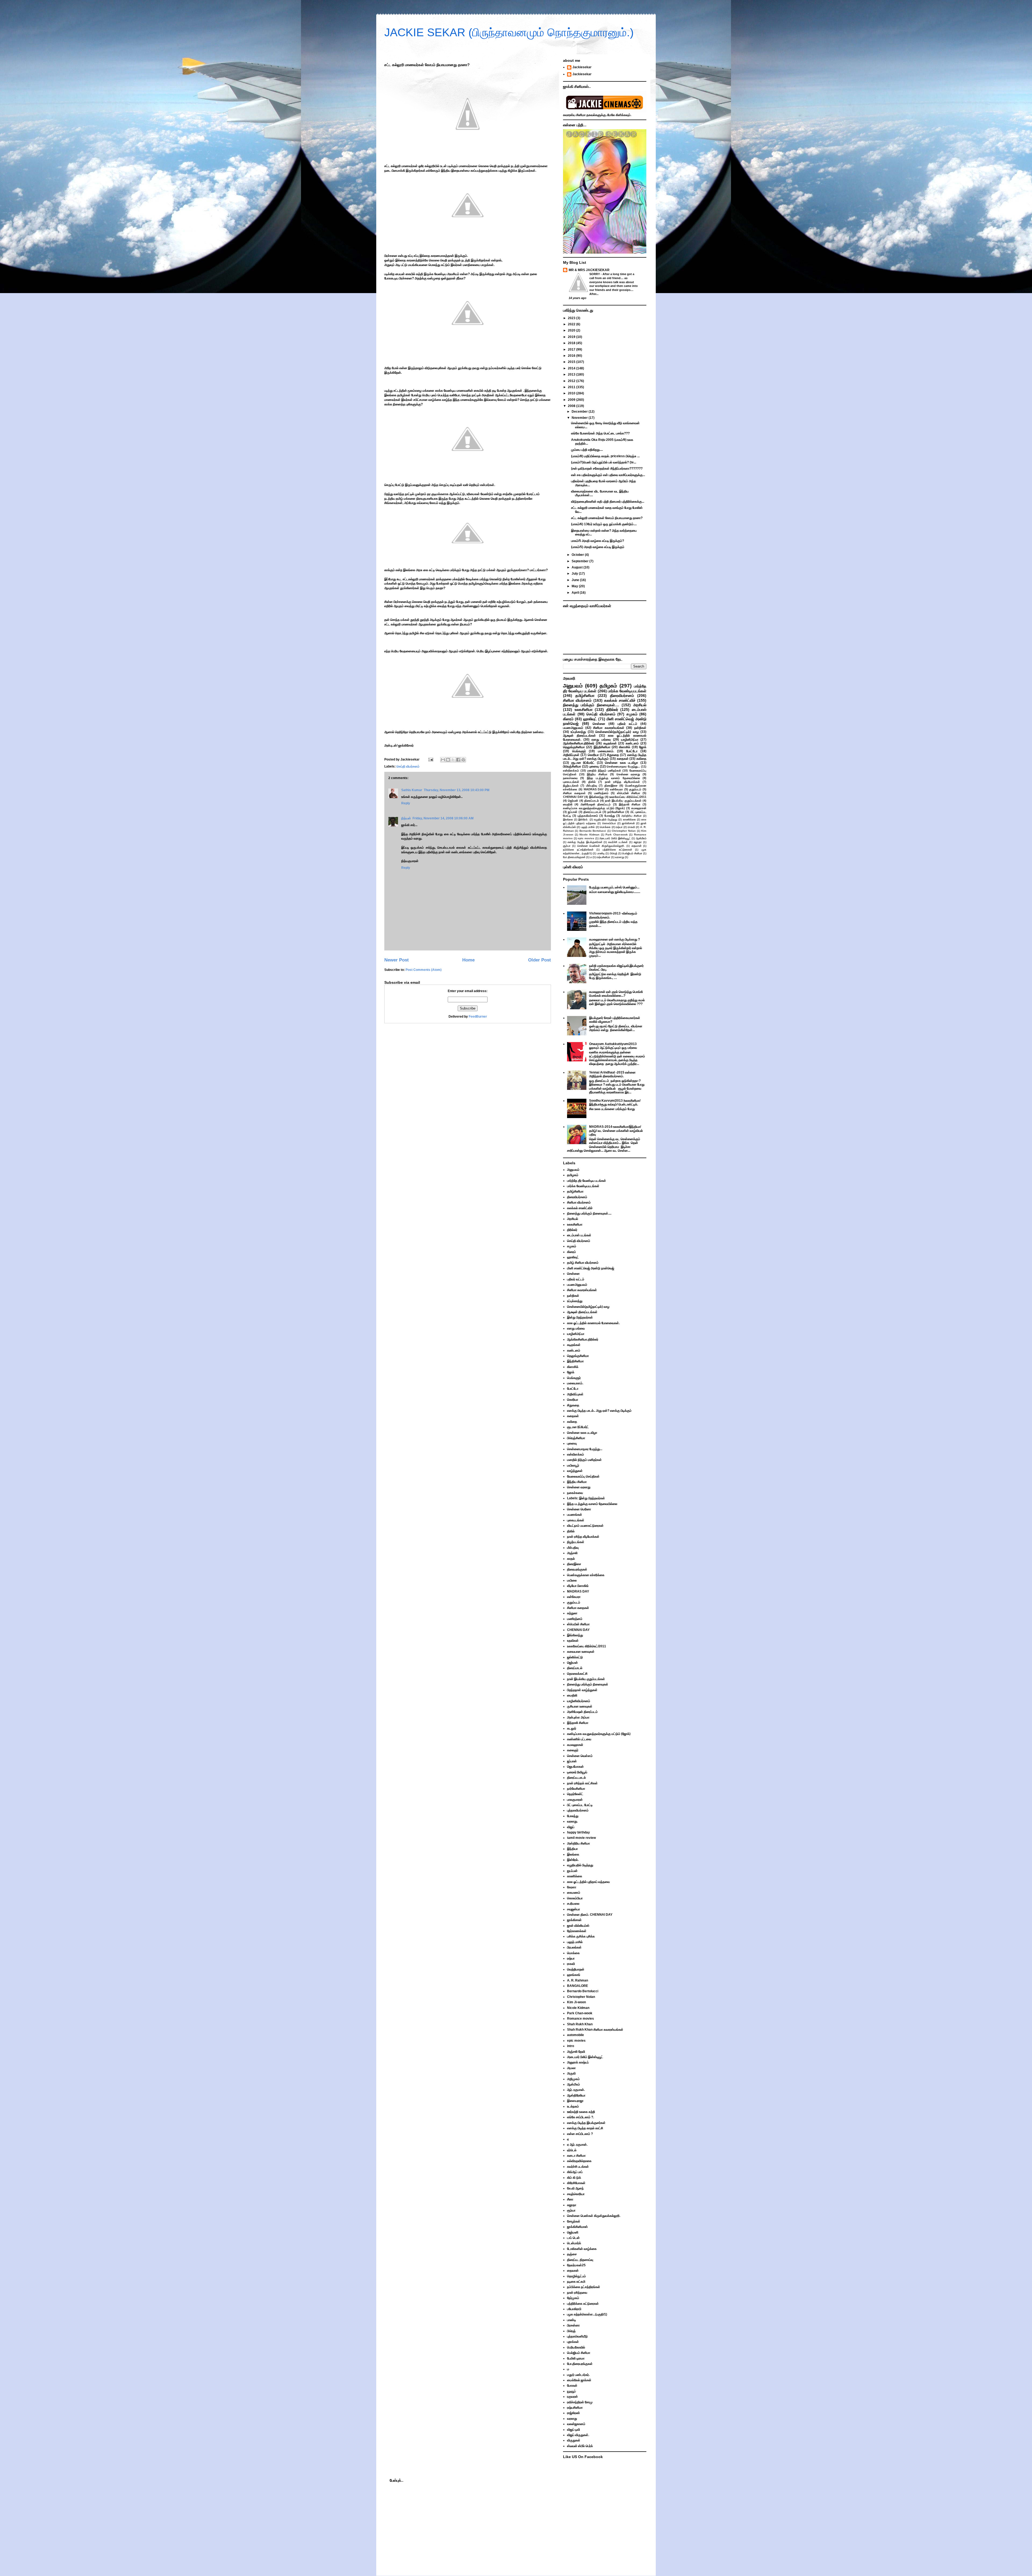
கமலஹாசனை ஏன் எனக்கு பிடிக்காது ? (614, 939)
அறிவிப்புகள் (571, 755)
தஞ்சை (572, 2254)
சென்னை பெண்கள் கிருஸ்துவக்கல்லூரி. (601, 846)
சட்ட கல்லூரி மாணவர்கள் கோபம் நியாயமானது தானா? (607, 518)
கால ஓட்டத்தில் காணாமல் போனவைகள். (593, 1323)
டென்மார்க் (574, 2243)
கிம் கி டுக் (574, 2178)
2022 (572, 324)
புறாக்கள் (573, 2342)
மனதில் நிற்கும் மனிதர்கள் (604, 770)
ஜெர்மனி (573, 2232)
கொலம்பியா (609, 823)
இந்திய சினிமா (597, 774)
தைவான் (637, 846)
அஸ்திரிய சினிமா (632, 816)
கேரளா (572, 1887)
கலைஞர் (573, 1750)
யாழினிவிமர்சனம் (579, 1701)
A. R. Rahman (578, 1980)
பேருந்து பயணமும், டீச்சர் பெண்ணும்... (614, 887)
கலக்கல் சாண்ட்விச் (620, 700)
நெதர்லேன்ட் (575, 1794)
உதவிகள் (573, 1641)
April (576, 593)
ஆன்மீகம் (641, 838)
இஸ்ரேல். (583, 819)
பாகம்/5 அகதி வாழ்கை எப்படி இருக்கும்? (598, 541)
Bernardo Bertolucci (593, 831)
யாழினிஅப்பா (630, 740)
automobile (576, 2035)
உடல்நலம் (573, 2106)
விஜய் (571, 1827)
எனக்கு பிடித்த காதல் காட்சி (585, 2128)
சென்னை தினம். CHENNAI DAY (590, 1915)
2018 (572, 343)
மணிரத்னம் (601, 793)
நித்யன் (406, 818)
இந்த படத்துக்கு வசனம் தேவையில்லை (613, 778)
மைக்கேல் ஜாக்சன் (579, 2380)
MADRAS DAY (594, 789)
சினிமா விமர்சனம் (577, 700)
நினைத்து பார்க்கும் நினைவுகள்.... (591, 705)
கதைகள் (623, 759)
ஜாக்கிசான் (628, 823)
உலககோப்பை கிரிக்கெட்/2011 (628, 797)
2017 (572, 350)
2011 (572, 387)
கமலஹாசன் (639, 808)
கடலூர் (572, 1728)
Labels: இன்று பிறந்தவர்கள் (586, 1498)
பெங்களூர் (579, 751)
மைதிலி (568, 804)
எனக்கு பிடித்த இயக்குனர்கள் (585, 842)
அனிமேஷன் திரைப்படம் (596, 804)
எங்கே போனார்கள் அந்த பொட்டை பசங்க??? (600, 433)
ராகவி (631, 827)
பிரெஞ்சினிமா (572, 766)
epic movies (586, 838)
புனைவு (594, 766)
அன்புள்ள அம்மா (578, 1717)
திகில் (592, 782)
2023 (572, 318)
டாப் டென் (573, 2238)
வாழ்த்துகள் (575, 1471)
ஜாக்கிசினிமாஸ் (577, 2227)
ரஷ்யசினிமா (603, 857)
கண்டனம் (632, 743)
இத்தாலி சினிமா (630, 804)
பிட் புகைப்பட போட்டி (580, 1805)
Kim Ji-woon (576, 2002)
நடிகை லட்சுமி (576, 2282)
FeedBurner (478, 1017)
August (578, 567)
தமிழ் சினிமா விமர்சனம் (583, 1263)
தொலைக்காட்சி (577, 1674)
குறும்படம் (635, 789)
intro (571, 2046)
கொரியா (593, 755)
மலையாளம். (606, 751)
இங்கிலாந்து (596, 797)
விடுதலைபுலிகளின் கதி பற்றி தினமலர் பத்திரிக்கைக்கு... (608, 502)
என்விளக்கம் (571, 770)
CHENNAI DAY (573, 797)
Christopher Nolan (624, 831)
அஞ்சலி (572, 1553)
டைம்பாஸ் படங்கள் (579, 1235)
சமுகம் (632, 714)
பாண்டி (601, 853)
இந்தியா (572, 1849)
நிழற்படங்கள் (571, 786)
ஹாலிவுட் (590, 719)
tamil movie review (581, 1838)
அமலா (571, 2068)
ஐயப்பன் (572, 1871)
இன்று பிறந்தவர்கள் (580, 1317)
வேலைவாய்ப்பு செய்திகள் (583, 1476)
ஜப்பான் (573, 812)
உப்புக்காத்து (578, 732)
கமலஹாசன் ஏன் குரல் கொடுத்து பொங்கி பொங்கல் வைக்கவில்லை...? (616, 994)
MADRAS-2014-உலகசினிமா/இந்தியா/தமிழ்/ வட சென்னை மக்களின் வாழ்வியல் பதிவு (616, 1131)
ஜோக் (643, 747)
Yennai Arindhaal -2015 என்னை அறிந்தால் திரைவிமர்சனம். (612, 1074)
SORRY (595, 274)
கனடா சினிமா (576, 2156)
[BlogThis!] (448, 760)
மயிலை (572, 1580)
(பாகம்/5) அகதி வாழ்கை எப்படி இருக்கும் (598, 547)
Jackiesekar (582, 67)
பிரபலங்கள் (574, 1947)
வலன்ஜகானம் (576, 2424)
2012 (572, 381)
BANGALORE (578, 1986)
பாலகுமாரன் (575, 1800)
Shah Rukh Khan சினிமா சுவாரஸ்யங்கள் (595, 2030)
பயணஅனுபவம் (573, 728)
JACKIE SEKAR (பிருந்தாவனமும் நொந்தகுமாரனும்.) (509, 32)
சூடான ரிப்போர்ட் (583, 763)
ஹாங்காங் (574, 1975)
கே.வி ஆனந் (575, 2188)
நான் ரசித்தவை (577, 2293)
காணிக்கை (629, 819)
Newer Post (397, 960)
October (578, 555)
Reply (406, 803)
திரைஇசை (611, 786)
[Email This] (443, 760)
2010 (572, 393)
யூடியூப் (571, 2391)
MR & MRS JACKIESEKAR (589, 270)
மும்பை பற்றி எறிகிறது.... (587, 450)
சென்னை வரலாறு (628, 774)
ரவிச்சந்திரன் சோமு (580, 2402)
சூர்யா (567, 846)
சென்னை (599, 724)
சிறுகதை (613, 755)
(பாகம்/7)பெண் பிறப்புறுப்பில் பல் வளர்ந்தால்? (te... (604, 462)
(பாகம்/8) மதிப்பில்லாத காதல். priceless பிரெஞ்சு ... (605, 456)
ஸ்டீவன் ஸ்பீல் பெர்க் (580, 2446)
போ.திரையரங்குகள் (574, 857)
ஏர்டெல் (572, 2150)
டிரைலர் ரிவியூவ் (577, 1772)
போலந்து (610, 816)
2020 (572, 330)
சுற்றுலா (572, 1613)
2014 (572, 368)
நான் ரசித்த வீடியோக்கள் (622, 782)
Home (468, 960)
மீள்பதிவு (592, 786)
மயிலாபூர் (573, 1465)
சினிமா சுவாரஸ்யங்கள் (609, 728)
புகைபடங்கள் (571, 782)
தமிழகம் (608, 686)
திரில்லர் (612, 709)
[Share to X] (453, 760)
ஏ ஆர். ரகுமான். (577, 2145)
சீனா (570, 2199)
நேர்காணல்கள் (577, 1931)
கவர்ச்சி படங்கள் (618, 842)
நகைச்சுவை (570, 778)
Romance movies (580, 2019)
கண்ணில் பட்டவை (579, 1739)
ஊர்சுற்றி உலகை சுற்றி (581, 2112)
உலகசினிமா (584, 709)
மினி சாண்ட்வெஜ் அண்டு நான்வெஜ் (591, 1268)
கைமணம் (574, 1893)
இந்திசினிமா (602, 747)
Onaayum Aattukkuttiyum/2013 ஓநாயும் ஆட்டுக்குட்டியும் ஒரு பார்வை (613, 1046)
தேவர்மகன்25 (576, 2265)
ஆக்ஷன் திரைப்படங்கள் (579, 736)
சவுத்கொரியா (576, 2194)
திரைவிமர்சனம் (622, 696)
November (580, 418)
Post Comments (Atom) (424, 970)
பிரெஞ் (614, 853)
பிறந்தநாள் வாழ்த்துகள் (582, 1690)
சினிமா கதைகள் (574, 793)
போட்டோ (632, 751)
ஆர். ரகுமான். (576, 2090)
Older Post (540, 960)
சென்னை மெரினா (579, 1509)
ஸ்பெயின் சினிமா (629, 793)
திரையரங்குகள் (577, 1569)
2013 (572, 374)
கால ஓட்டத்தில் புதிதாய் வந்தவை (588, 1882)
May (575, 586)
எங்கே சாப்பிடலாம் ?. (580, 2117)
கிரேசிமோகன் (576, 2183)
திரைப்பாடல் (592, 801)
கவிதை (641, 759)
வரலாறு (620, 857)
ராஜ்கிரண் (574, 2413)
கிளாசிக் (625, 747)
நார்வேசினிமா (616, 812)
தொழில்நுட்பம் (576, 2276)
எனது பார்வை (601, 740)
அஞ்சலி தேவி (576, 2052)
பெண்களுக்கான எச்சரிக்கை (586, 1575)
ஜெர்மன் (573, 801)
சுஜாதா (638, 842)
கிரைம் (568, 719)
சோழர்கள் (574, 2221)
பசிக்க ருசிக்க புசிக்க (581, 1936)
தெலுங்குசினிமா (574, 747)
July (575, 574)
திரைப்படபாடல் (592, 812)
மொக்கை (605, 827)
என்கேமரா (617, 789)
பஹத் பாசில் (588, 827)
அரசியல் (640, 705)
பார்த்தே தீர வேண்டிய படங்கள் (587, 1181)
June (576, 580)
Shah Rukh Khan (580, 2024)
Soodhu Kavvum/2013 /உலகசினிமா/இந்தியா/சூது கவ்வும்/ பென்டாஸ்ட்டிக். (615, 1103)
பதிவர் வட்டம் (627, 724)
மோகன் (572, 2386)
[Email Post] (430, 759)
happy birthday (578, 1832)
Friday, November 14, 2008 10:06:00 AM (443, 818)
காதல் (571, 1559)
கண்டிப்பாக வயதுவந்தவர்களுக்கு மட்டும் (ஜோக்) (594, 808)
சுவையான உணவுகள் (581, 1652)
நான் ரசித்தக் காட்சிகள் (582, 1783)
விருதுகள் (574, 2440)
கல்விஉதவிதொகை (579, 2161)
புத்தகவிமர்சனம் (588, 816)
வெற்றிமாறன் (576, 1969)
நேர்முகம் (573, 2298)
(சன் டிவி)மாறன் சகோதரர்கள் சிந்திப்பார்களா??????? (607, 469)
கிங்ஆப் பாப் (575, 2172)
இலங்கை (568, 819)
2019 (572, 337)
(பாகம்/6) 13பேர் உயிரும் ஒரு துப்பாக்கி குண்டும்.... (604, 524)
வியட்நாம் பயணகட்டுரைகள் (585, 1526)
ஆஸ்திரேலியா (576, 2095)
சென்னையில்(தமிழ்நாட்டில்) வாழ (617, 732)
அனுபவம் (573, 686)
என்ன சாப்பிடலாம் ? (580, 2134)
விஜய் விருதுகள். (578, 2435)
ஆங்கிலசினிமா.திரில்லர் (579, 743)
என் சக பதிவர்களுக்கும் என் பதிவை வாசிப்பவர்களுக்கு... (608, 475)
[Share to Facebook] (458, 760)
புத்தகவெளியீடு (577, 2336)
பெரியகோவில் (576, 2347)
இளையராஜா (575, 2101)
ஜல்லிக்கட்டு (575, 1657)
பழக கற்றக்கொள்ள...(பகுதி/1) (587, 2314)
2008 (572, 406)
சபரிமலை (573, 1904)
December (580, 412)
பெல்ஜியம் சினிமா (632, 853)
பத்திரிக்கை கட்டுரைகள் (617, 850)
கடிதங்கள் (610, 743)
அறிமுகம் (573, 2079)
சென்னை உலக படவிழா (621, 763)
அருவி (571, 2073)
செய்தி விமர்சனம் (408, 766)
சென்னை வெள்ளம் (580, 1756)
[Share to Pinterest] (463, 760)
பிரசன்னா (573, 2325)
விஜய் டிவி (574, 2430)
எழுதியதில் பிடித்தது (606, 819)
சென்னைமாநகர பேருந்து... (623, 766)
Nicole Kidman (589, 835)
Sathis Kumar (412, 790)
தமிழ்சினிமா (585, 696)
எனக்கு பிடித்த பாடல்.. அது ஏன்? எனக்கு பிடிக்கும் (605, 757)
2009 (572, 400)
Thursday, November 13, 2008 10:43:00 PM (457, 790)
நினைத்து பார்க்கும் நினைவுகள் (588, 1684)
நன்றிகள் (640, 728)
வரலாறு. (572, 1821)
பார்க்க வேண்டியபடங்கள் (627, 691)
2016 (572, 356)
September (580, 561)
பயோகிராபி (574, 2309)
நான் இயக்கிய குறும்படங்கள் (623, 801)
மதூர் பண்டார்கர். (578, 2375)
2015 (572, 362)
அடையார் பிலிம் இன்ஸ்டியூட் (615, 838)
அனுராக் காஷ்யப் (578, 2062)
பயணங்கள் (575, 1515)
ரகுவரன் (572, 2397)
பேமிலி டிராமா (576, 2358)
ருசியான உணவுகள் (580, 1706)
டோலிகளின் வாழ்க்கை (582, 2249)
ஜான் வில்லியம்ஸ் (578, 1926)
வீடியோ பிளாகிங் (578, 1586)
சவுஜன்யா (574, 1909)
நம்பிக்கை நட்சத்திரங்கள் (578, 850)
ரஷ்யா (619, 827)
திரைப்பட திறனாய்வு (580, 2260)
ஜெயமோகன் (575, 1767)
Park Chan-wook (617, 835)
